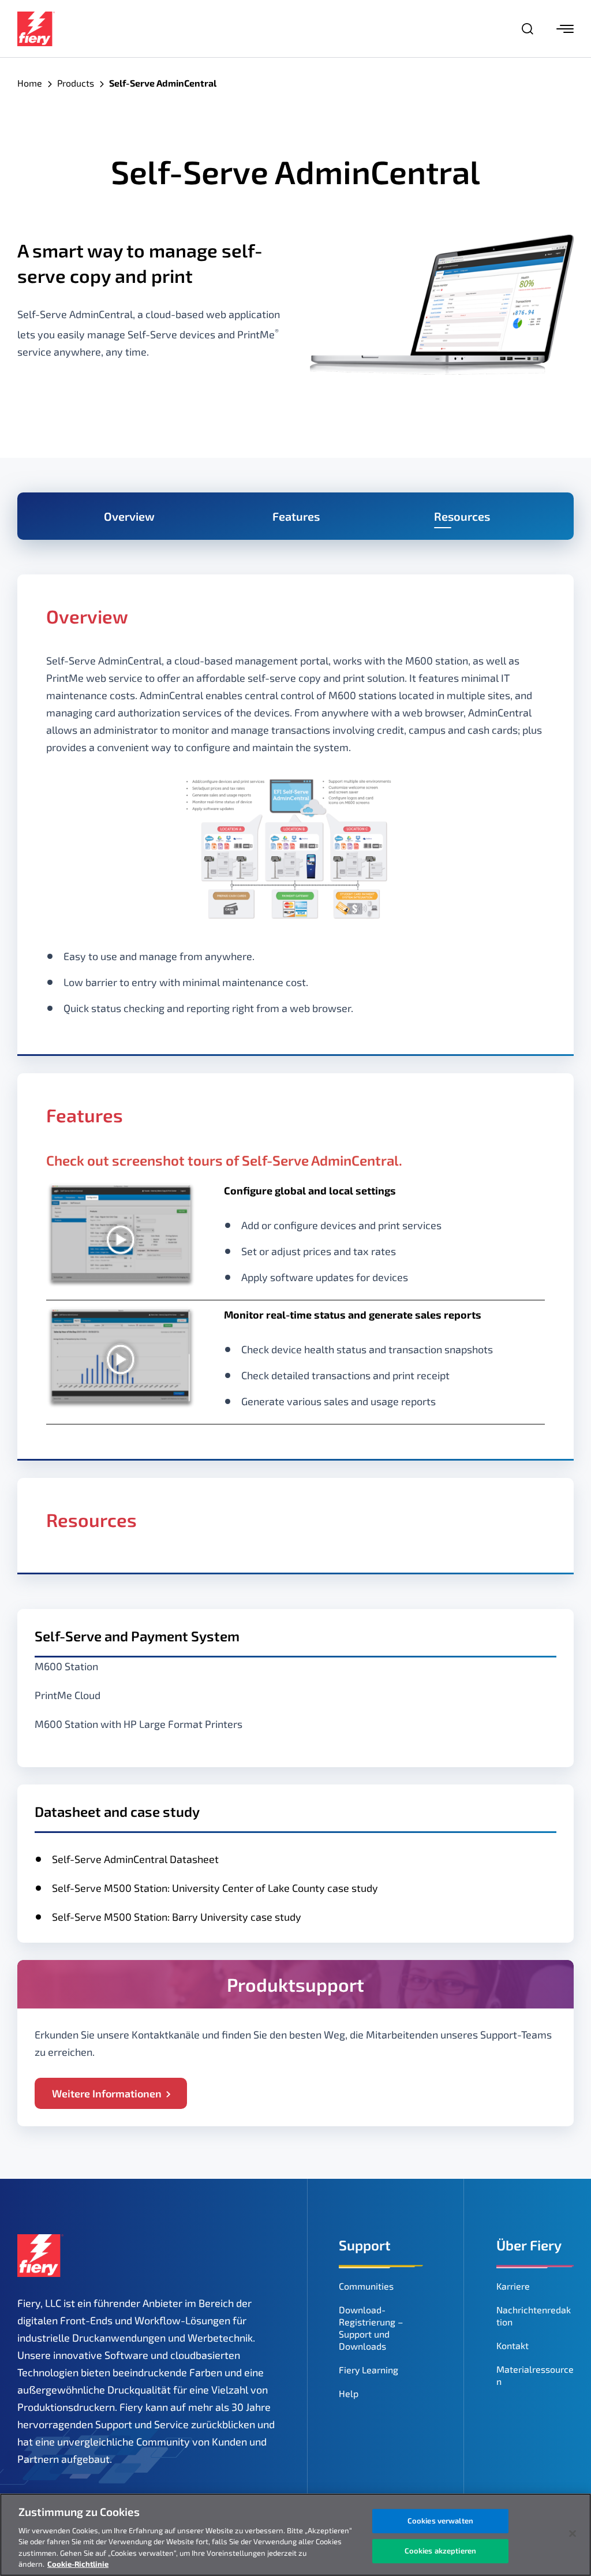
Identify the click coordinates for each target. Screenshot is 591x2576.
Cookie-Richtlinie (78, 2564)
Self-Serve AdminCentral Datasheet (135, 1859)
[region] (295, 2535)
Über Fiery (529, 2245)
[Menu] (565, 29)
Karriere (513, 2286)
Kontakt (513, 2345)
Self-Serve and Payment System (137, 1636)
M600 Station (66, 1666)
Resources (462, 516)
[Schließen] (573, 2534)
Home (30, 83)
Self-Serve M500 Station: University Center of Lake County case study (215, 1888)
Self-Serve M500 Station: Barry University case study (177, 1917)
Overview (129, 516)
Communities (366, 2286)
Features (296, 516)
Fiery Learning (369, 2370)
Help (349, 2393)
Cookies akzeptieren (440, 2551)
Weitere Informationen (107, 2093)
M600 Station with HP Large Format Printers (139, 1724)
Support (365, 2245)
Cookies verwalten (440, 2521)
